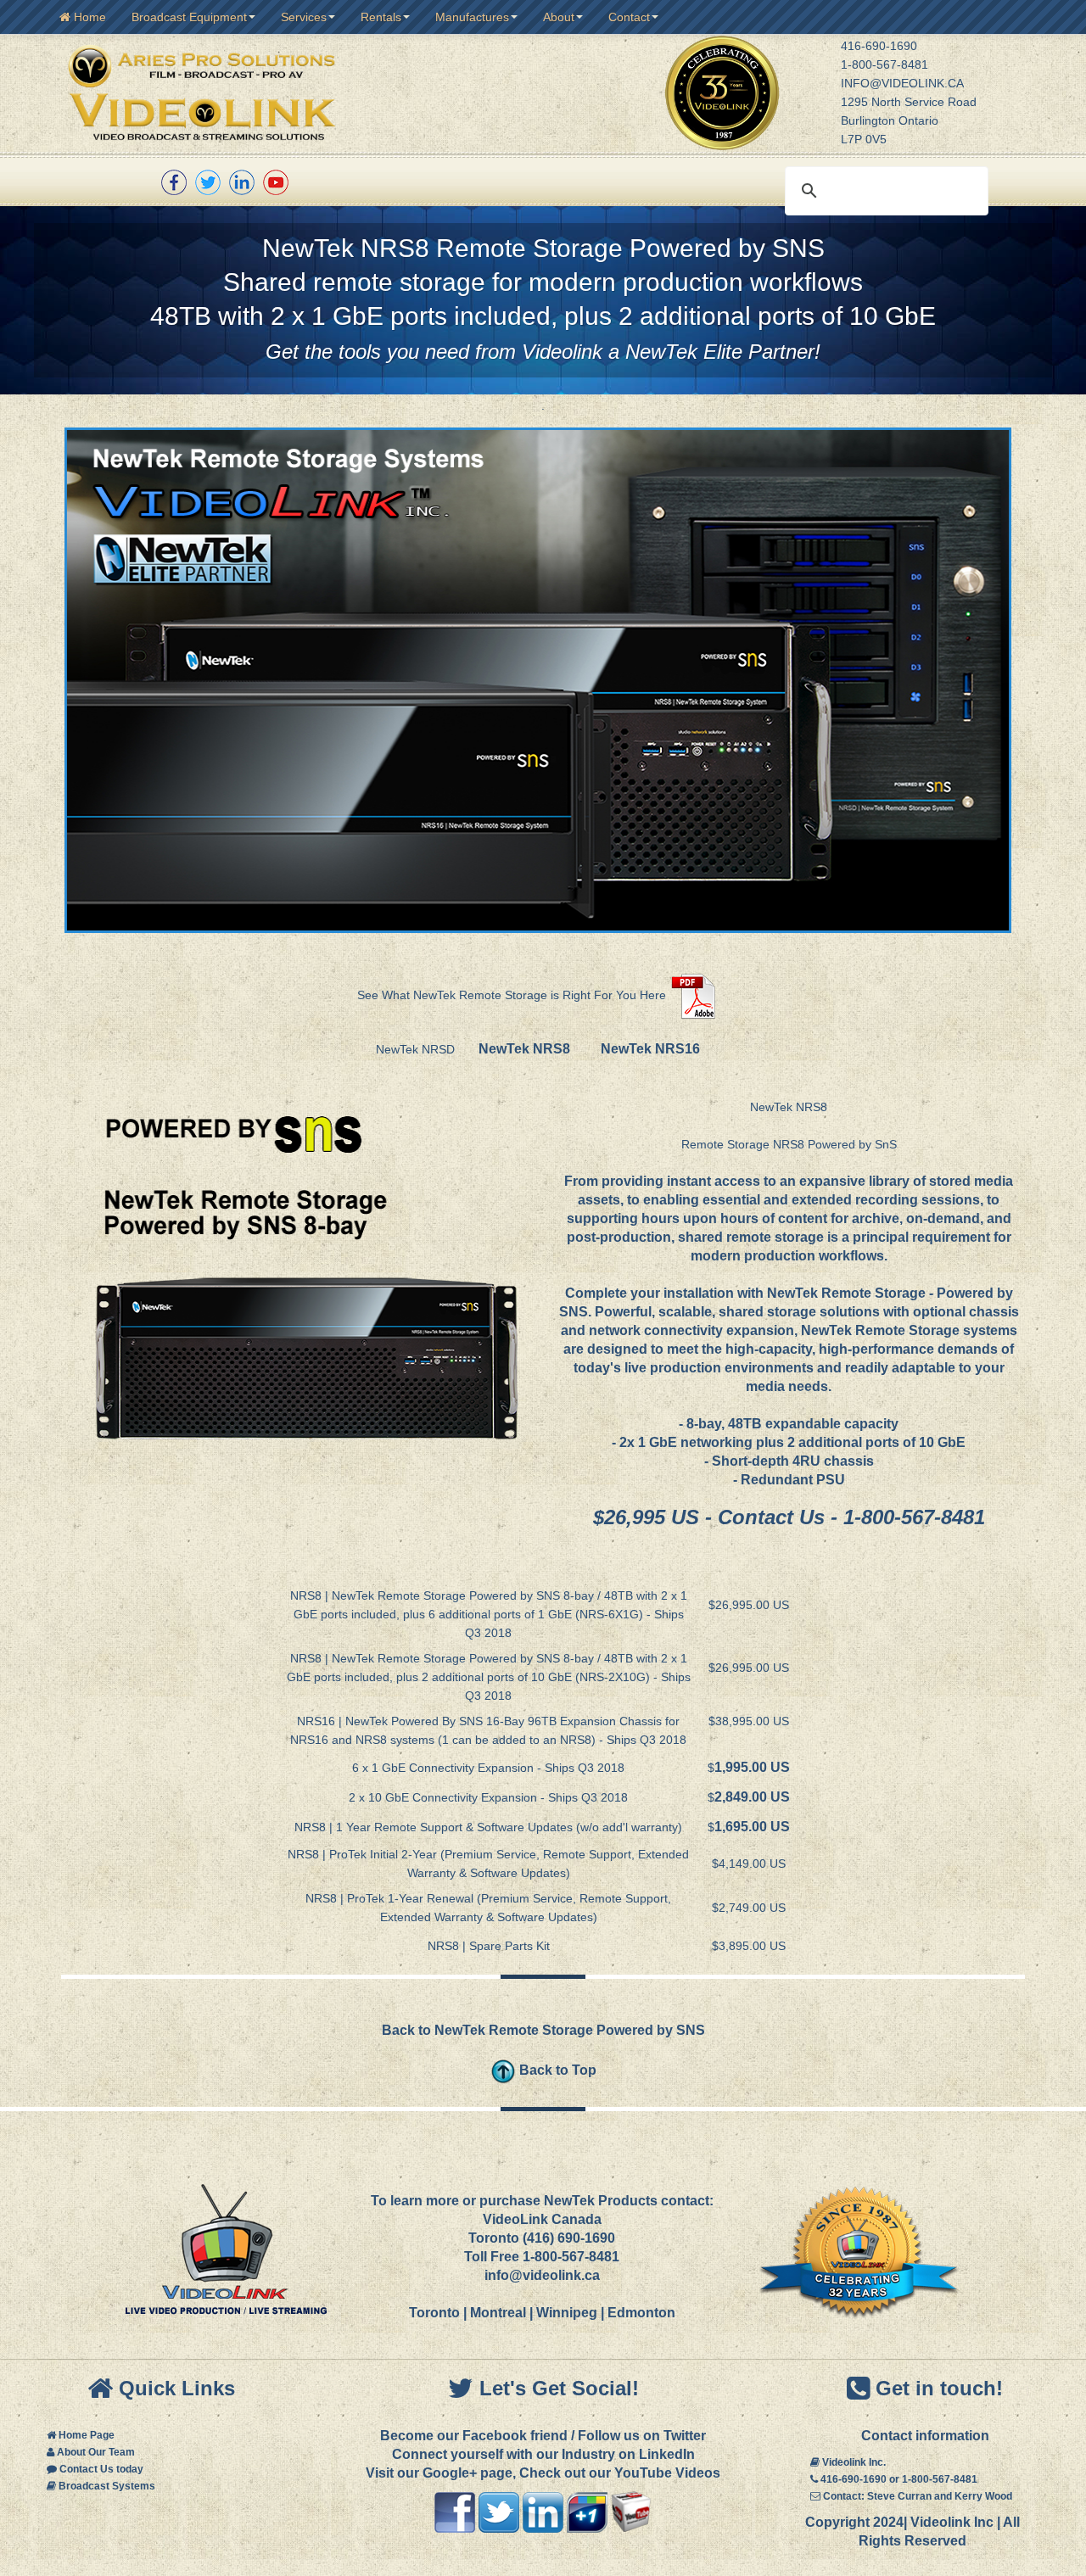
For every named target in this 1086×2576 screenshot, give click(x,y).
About (559, 17)
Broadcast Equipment (189, 17)
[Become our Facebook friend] (174, 182)
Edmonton (641, 2313)
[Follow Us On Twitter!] (499, 2511)
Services (304, 17)
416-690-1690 (879, 46)
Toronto (434, 2313)
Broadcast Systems (107, 2486)
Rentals (381, 17)
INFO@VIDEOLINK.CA (902, 83)
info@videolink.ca (542, 2275)
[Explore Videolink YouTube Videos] (632, 2511)
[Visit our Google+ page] (587, 2511)
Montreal (498, 2313)
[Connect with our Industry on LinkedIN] (543, 2511)
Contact (629, 17)
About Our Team (96, 2452)
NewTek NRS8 (524, 1049)
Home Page (87, 2435)
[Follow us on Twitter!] (208, 182)
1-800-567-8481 (884, 64)
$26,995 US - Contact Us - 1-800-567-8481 (789, 1517)
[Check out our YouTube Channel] (276, 182)
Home (88, 17)
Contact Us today (101, 2469)
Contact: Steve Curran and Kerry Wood (918, 2496)
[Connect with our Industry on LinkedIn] (242, 182)
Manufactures (472, 17)
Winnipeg (567, 2313)
